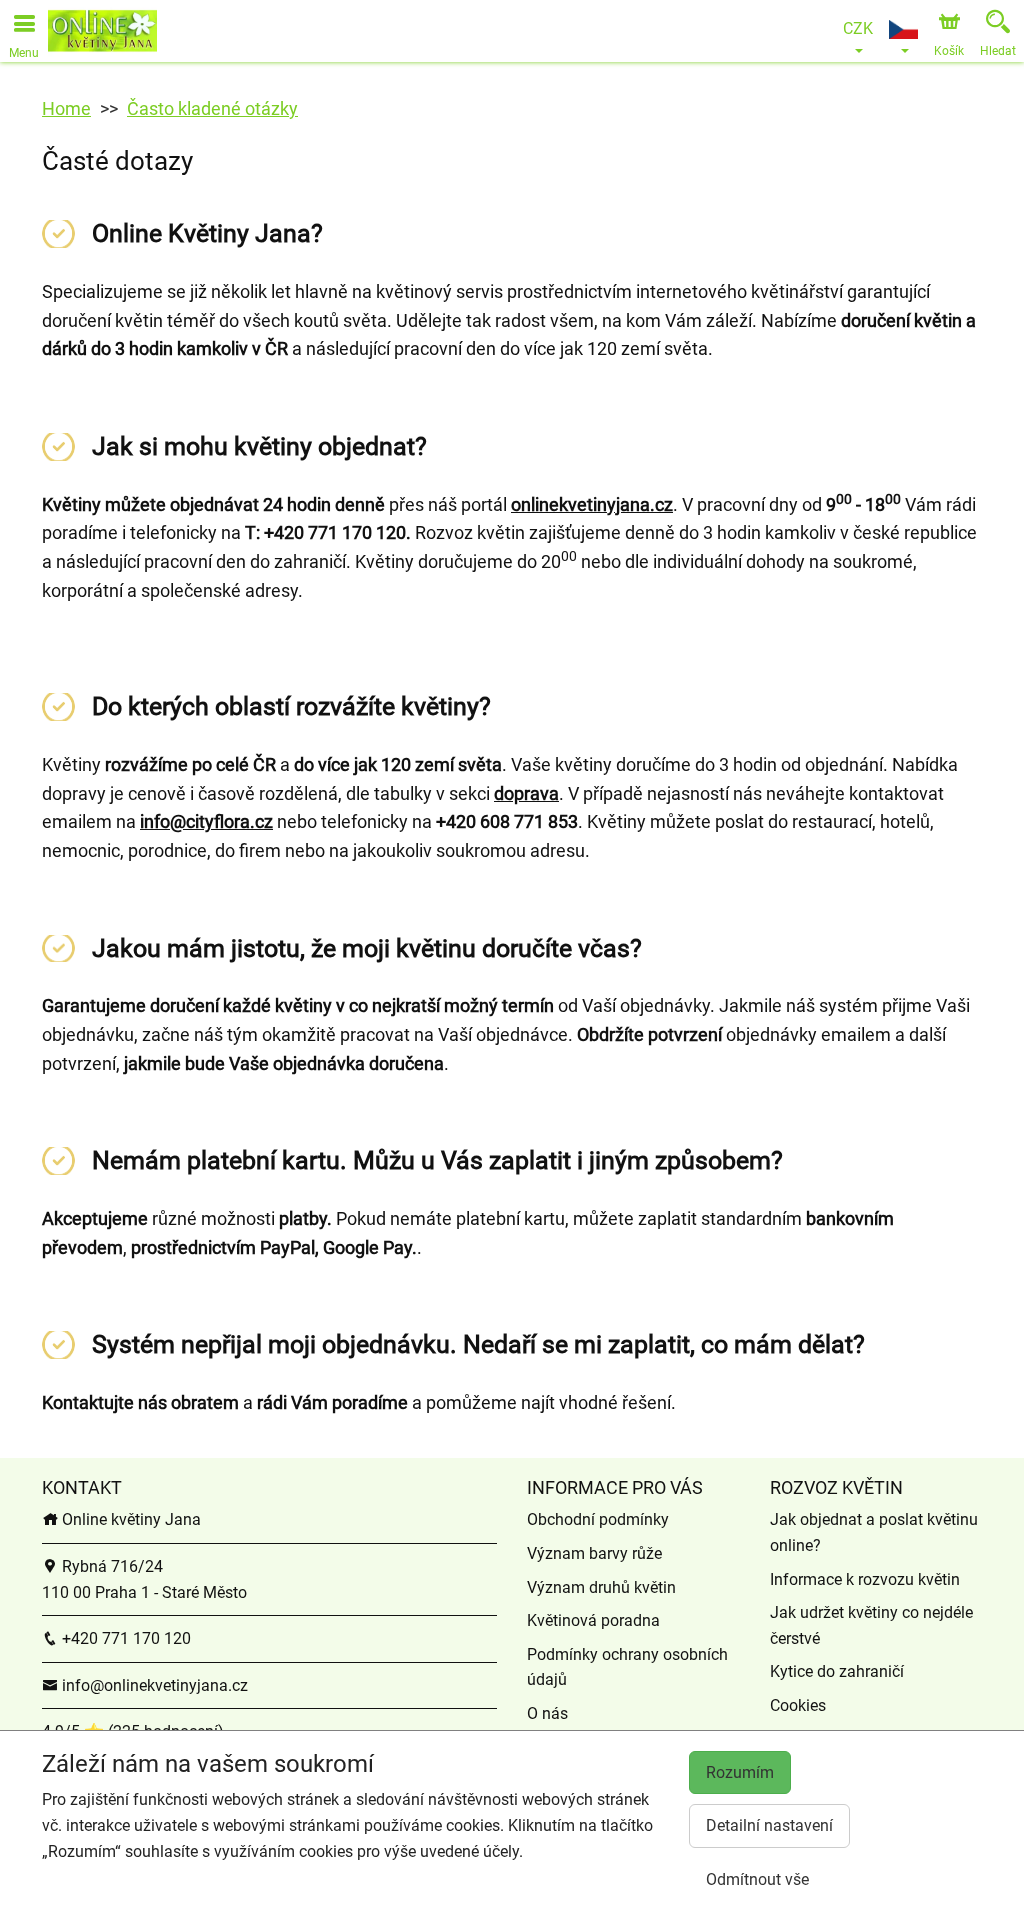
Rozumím (740, 1772)
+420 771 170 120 (124, 1638)
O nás (547, 1713)
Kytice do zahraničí (837, 1671)
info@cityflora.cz (206, 821)
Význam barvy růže (594, 1553)
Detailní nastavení (769, 1825)
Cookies (798, 1705)
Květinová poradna (593, 1620)
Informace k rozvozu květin (865, 1579)
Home (66, 108)
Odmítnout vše (757, 1879)
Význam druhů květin (601, 1587)
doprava (526, 793)
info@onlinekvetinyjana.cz (153, 1685)
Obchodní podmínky (598, 1519)
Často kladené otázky (212, 108)
